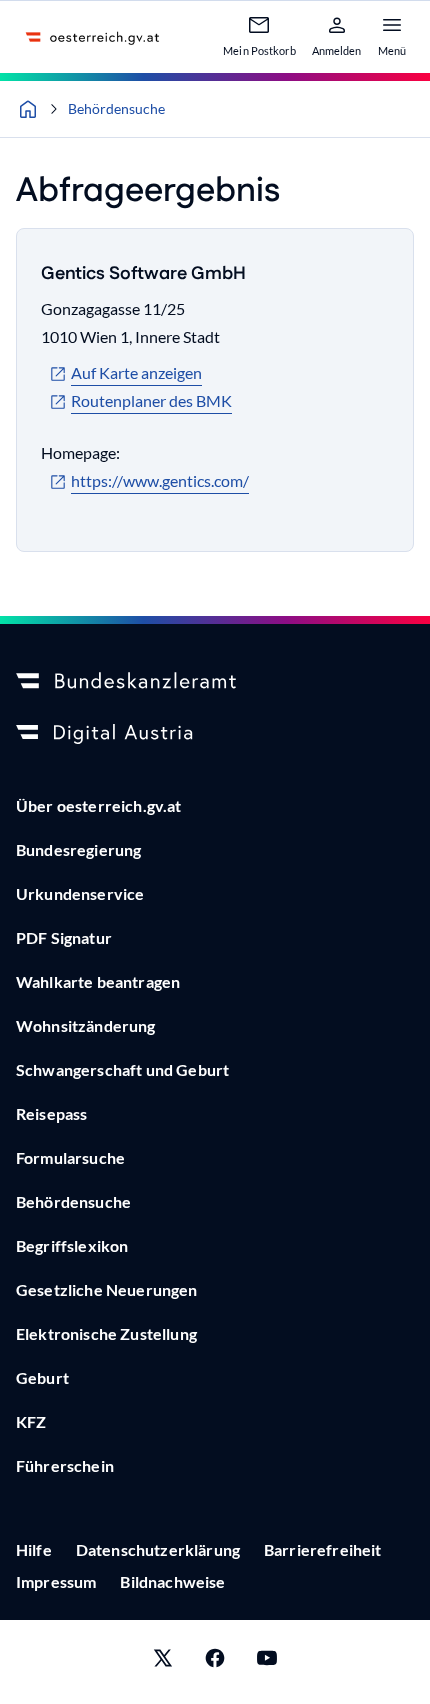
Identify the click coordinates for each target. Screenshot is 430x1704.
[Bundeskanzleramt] (215, 682)
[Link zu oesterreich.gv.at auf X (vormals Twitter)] (163, 1662)
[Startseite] (28, 109)
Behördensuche (116, 108)
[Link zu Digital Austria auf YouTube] (267, 1662)
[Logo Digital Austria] (215, 734)
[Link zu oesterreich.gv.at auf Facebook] (215, 1662)
